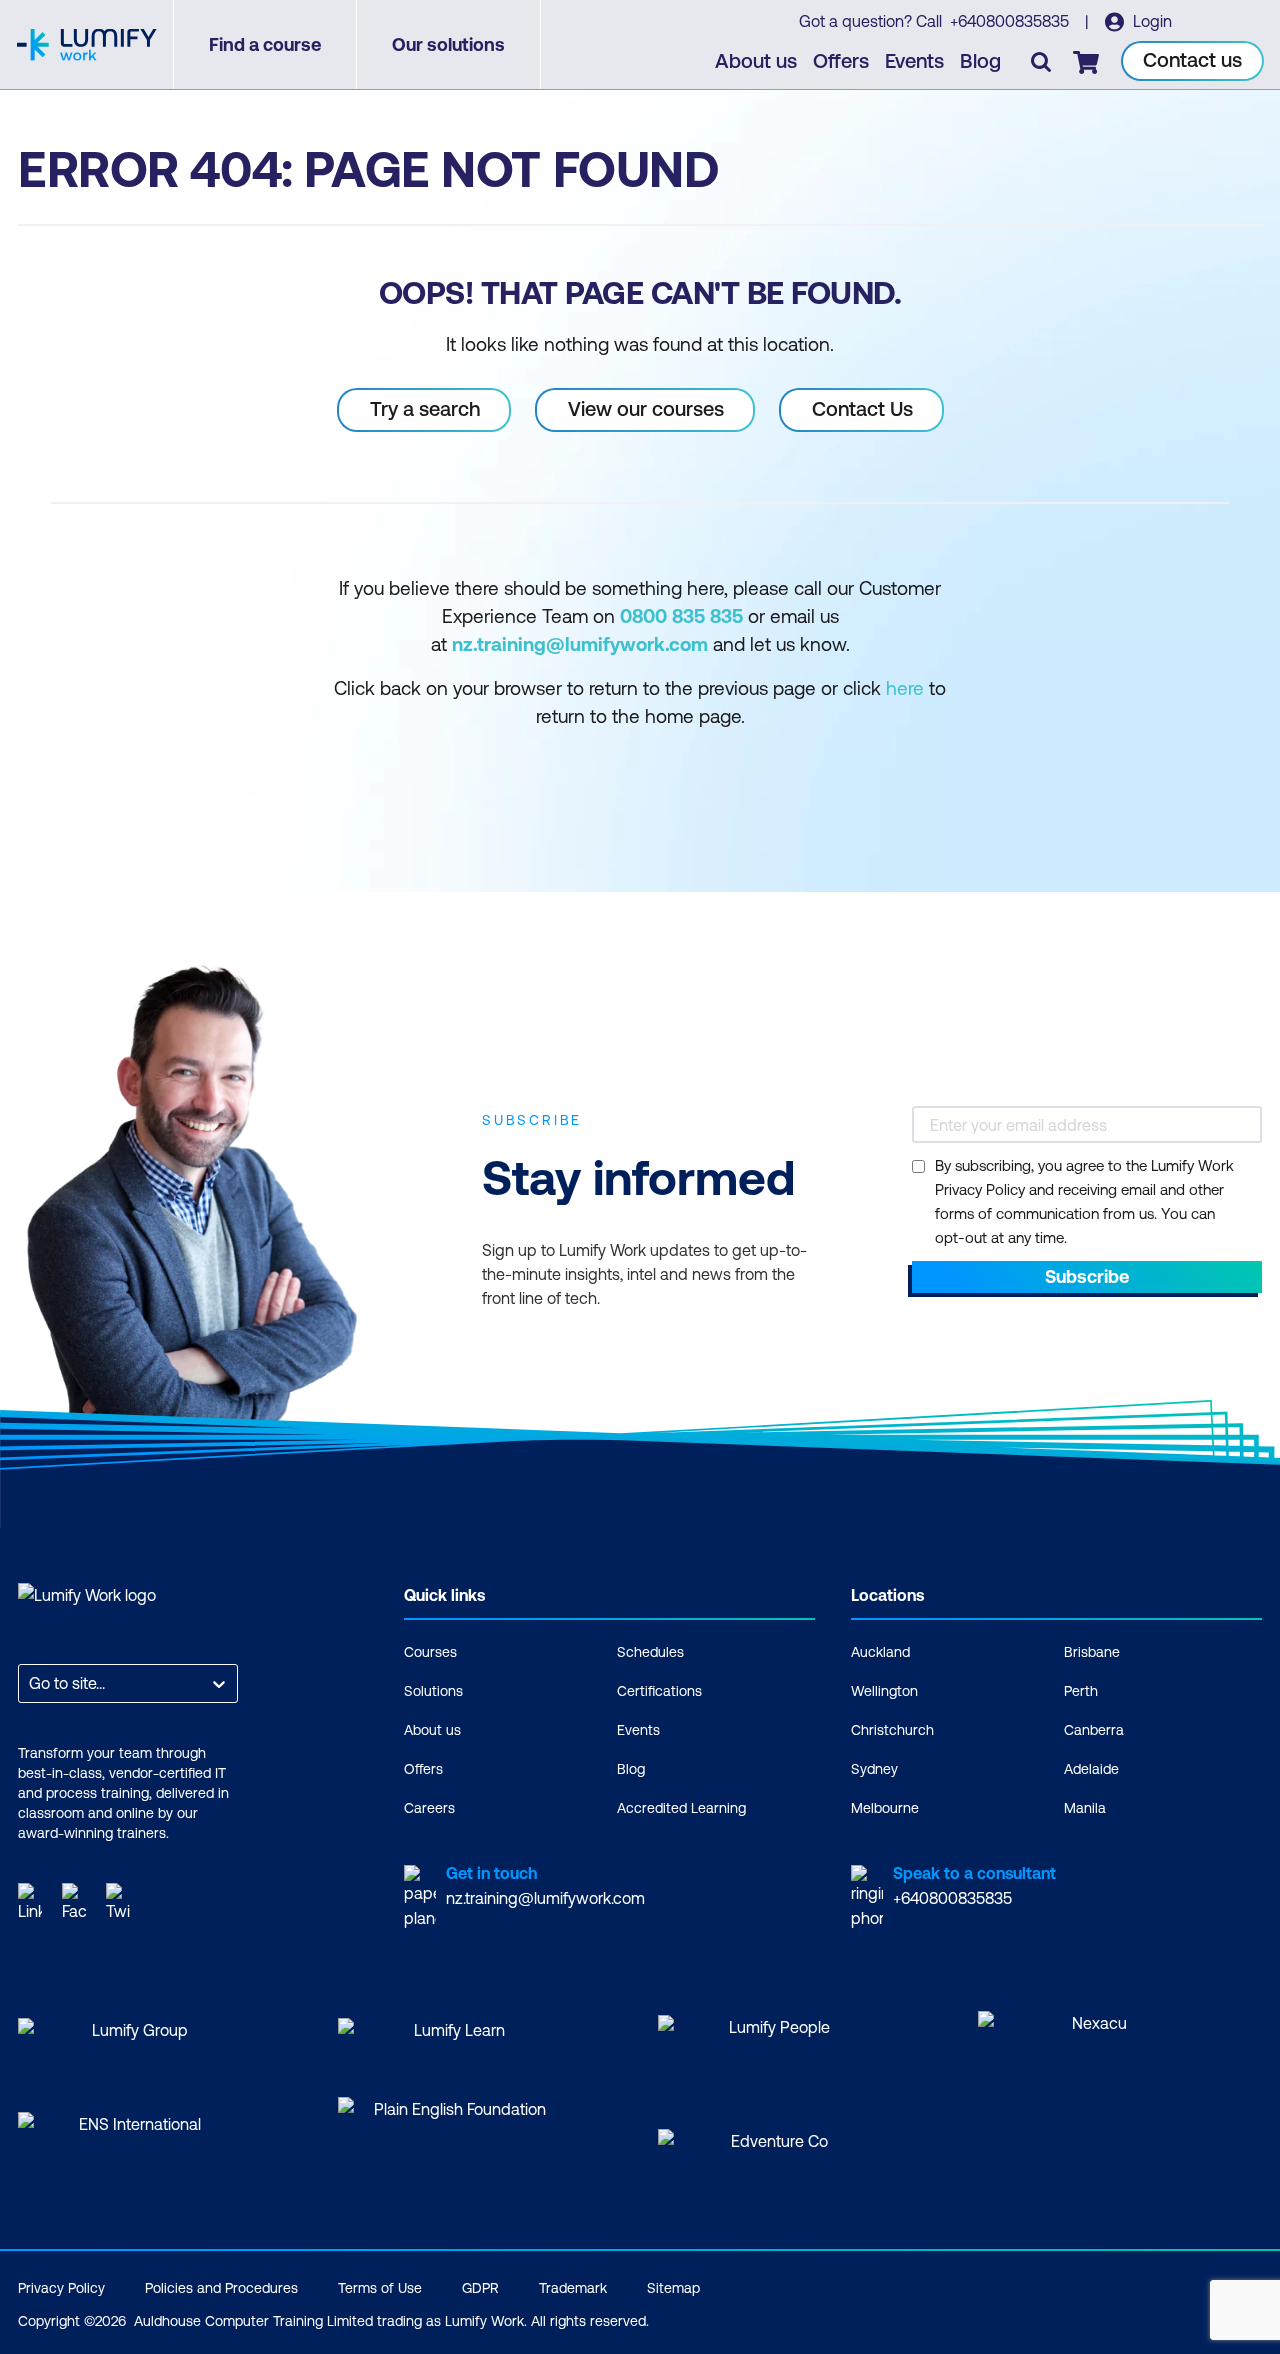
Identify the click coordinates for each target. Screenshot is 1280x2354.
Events (914, 60)
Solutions (433, 1691)
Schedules (650, 1652)
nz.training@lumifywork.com (545, 1898)
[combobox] (31, 1683)
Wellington (884, 1691)
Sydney (874, 1769)
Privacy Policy (61, 2288)
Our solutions (448, 44)
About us (756, 60)
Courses (430, 1652)
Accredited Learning (681, 1808)
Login (1150, 21)
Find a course (265, 44)
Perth (1081, 1691)
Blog (980, 60)
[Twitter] (118, 1902)
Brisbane (1092, 1652)
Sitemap (673, 2288)
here (905, 688)
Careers (429, 1808)
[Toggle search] (1041, 61)
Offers (841, 60)
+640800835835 (1011, 21)
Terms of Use (380, 2288)
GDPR (480, 2288)
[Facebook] (74, 1902)
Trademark (573, 2288)
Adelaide (1091, 1769)
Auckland (880, 1652)
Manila (1085, 1808)
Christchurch (892, 1730)
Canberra (1094, 1730)
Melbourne (885, 1808)
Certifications (659, 1691)
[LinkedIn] (30, 1902)
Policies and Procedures (221, 2288)
